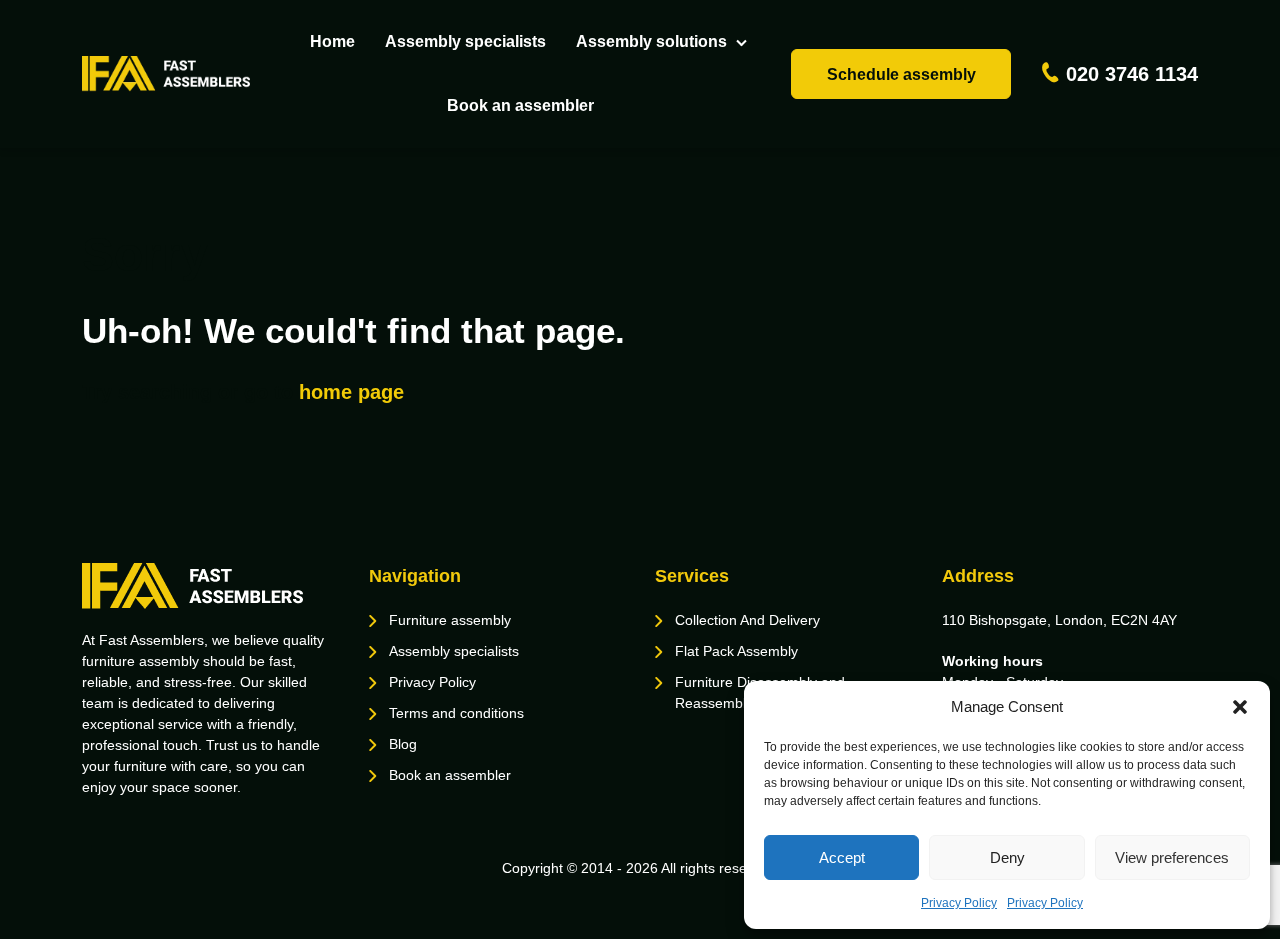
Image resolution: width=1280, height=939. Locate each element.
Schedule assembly (901, 74)
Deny (1007, 857)
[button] (1240, 707)
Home (332, 41)
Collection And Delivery (747, 620)
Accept (842, 857)
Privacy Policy (959, 903)
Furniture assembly (450, 620)
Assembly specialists (465, 41)
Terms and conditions (456, 713)
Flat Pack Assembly (736, 651)
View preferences (1172, 857)
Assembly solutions (651, 41)
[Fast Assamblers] (166, 74)
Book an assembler (520, 105)
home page (351, 392)
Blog (403, 744)
